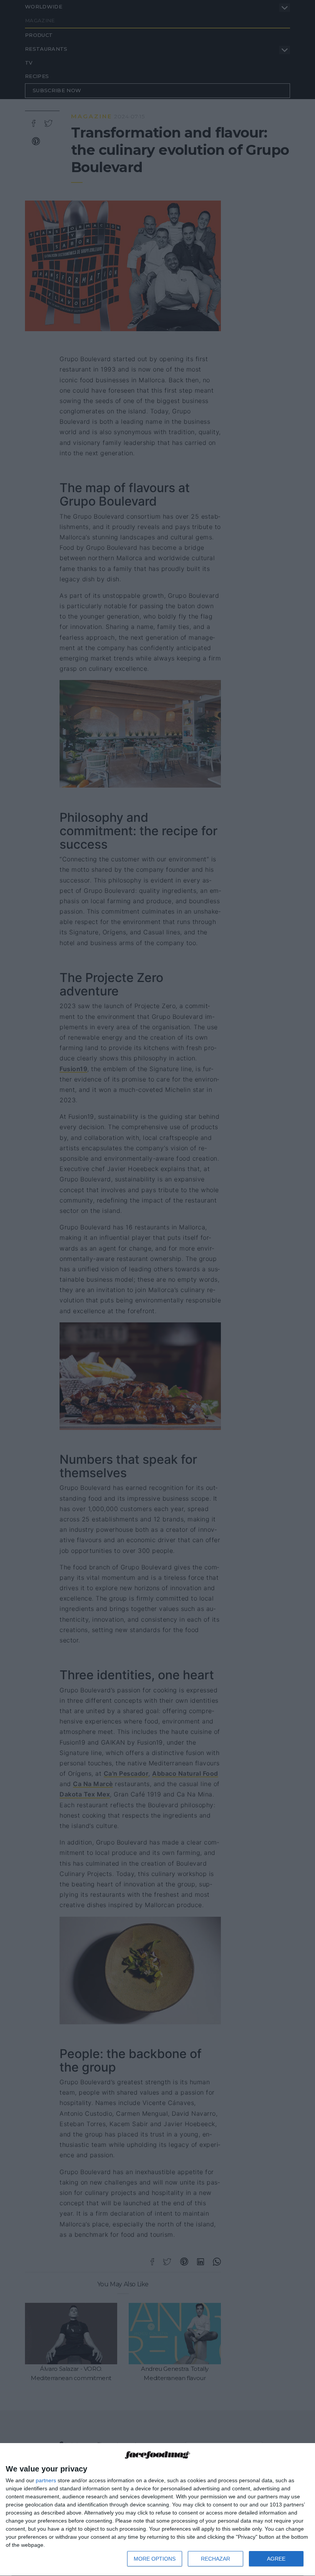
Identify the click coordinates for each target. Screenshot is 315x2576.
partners (46, 2480)
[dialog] (157, 2510)
